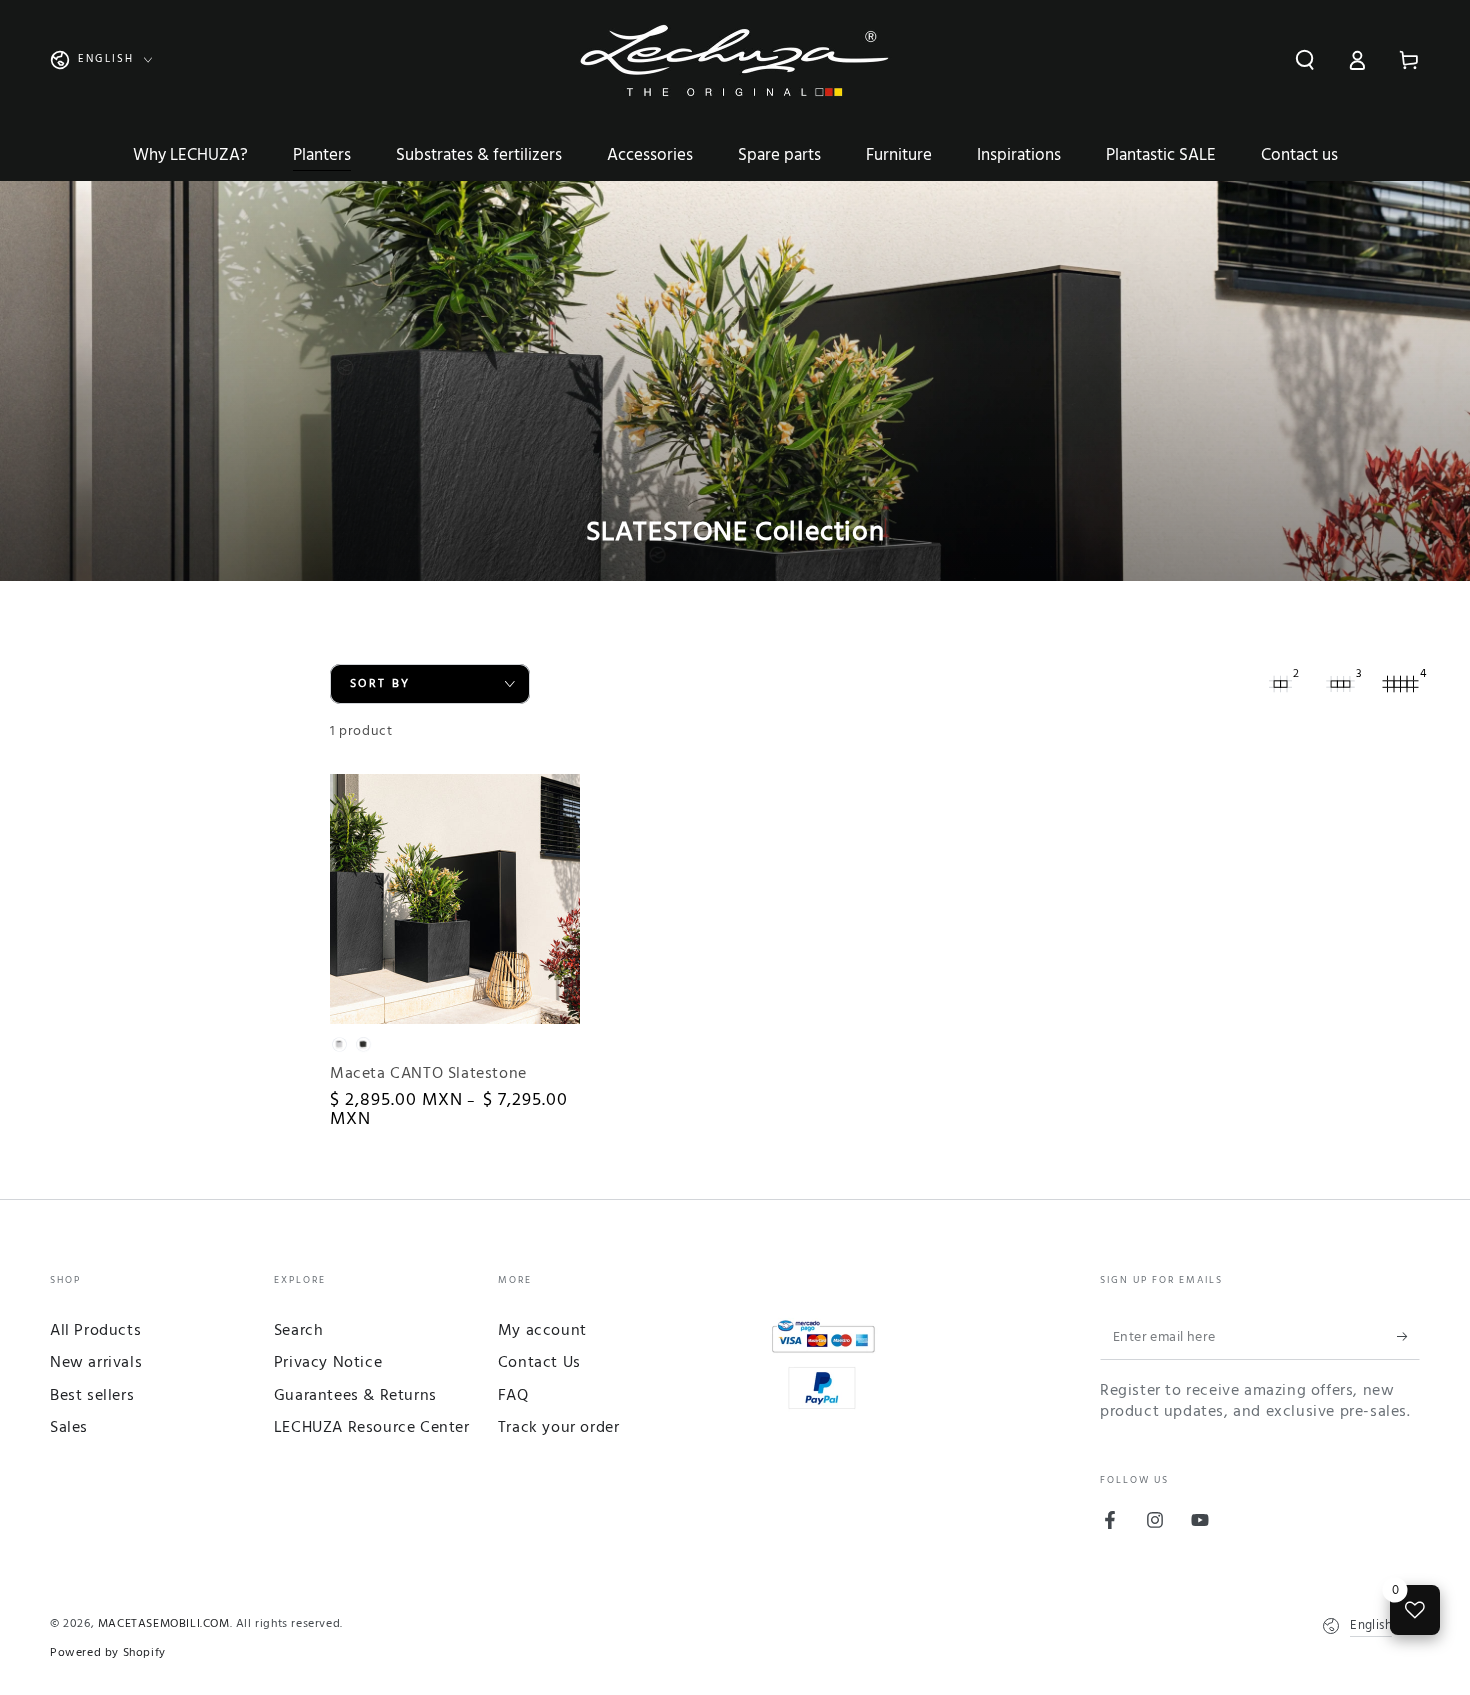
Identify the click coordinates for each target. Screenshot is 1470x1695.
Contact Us (539, 1363)
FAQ (513, 1396)
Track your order (559, 1428)
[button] (1305, 60)
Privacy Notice (328, 1363)
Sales (69, 1428)
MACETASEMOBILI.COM (164, 1624)
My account (542, 1331)
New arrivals (96, 1363)
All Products (95, 1331)
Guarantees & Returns (355, 1396)
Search (299, 1331)
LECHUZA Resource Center (372, 1428)
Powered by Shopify (108, 1653)
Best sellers (92, 1396)
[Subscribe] (1408, 1337)
